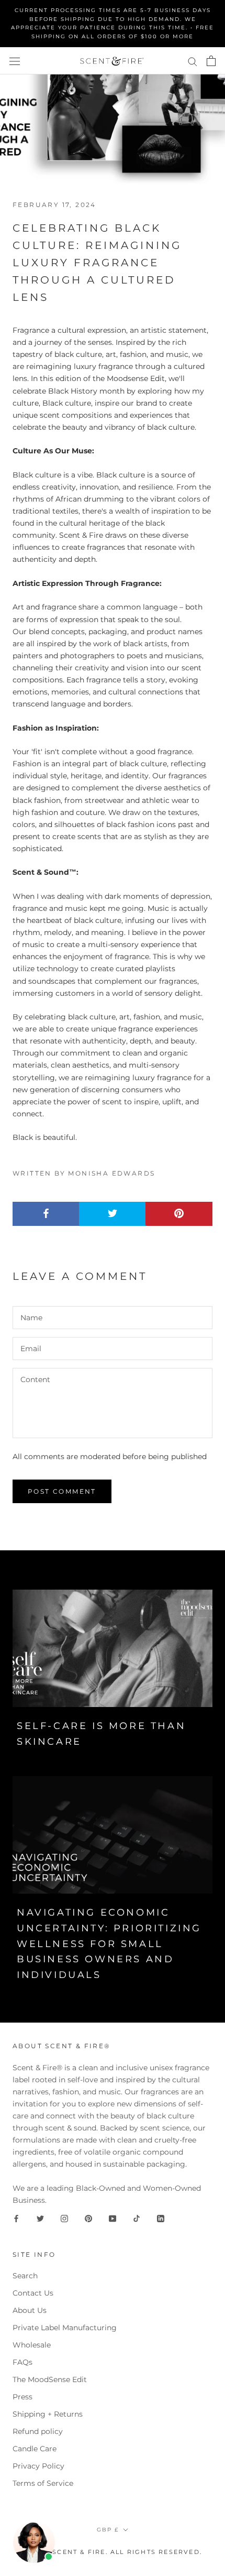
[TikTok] (137, 2218)
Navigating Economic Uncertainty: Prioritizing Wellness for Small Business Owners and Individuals (109, 1944)
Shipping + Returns (48, 2414)
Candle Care (35, 2449)
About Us (30, 2310)
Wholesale (32, 2345)
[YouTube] (113, 2218)
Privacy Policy (38, 2466)
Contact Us (33, 2293)
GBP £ (108, 2530)
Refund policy (38, 2431)
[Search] (193, 61)
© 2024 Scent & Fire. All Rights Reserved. (113, 2552)
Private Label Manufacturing (65, 2328)
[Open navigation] (15, 61)
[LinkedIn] (161, 2218)
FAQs (22, 2362)
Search (25, 2276)
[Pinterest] (88, 2218)
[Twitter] (40, 2218)
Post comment (62, 1491)
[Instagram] (64, 2218)
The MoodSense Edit (50, 2379)
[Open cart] (211, 61)
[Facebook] (16, 2218)
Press (22, 2397)
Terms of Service (43, 2483)
